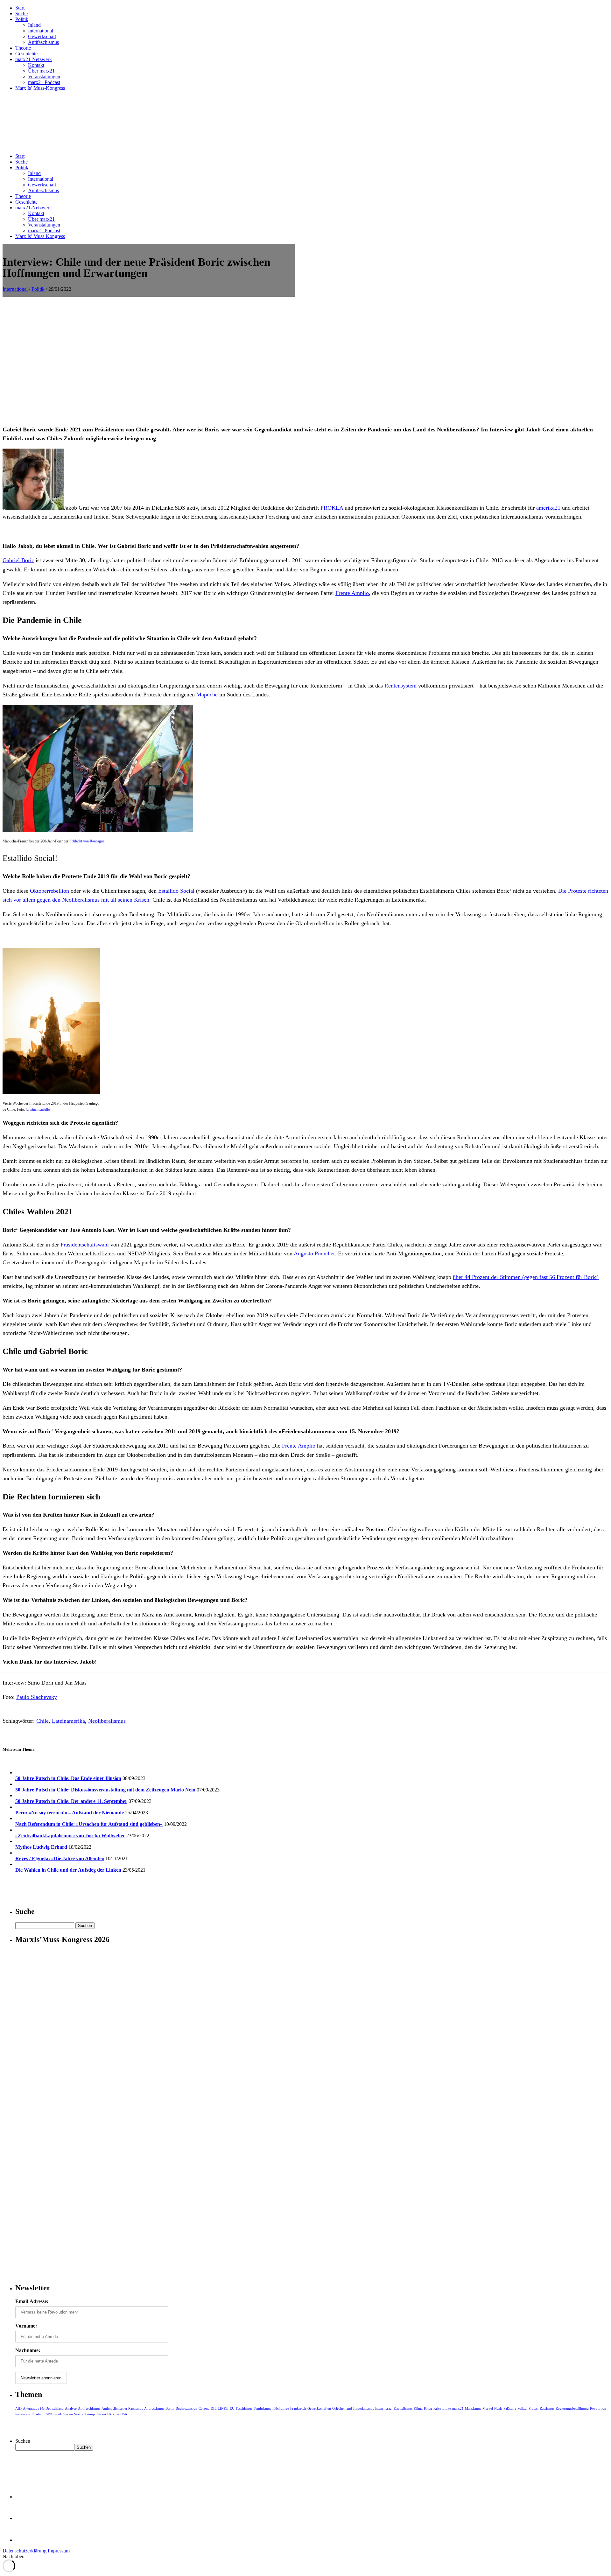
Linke (447, 2408)
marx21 (458, 2408)
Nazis (498, 2408)
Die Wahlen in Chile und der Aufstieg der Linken (68, 1870)
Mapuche (207, 695)
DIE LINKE (220, 2408)
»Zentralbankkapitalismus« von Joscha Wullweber (70, 1836)
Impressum (59, 2551)
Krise (437, 2408)
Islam (379, 2408)
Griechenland (342, 2408)
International (41, 31)
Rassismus (547, 2408)
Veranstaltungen (44, 77)
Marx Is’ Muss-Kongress (40, 88)
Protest (534, 2408)
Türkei (101, 2414)
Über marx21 (41, 71)
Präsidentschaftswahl (85, 1245)
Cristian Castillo (38, 1109)
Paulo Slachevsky (37, 1697)
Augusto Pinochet (314, 1253)
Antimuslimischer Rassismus (122, 2408)
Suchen (23, 2441)
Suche (21, 14)
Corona (204, 2408)
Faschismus (244, 2408)
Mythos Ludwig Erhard (41, 1847)
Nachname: (28, 2350)
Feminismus (262, 2408)
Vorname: (26, 2326)
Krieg (428, 2408)
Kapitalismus (403, 2408)
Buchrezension (186, 2408)
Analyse (71, 2408)
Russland (38, 2414)
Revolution (598, 2408)
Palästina (510, 2408)
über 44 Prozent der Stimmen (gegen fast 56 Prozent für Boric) (526, 1277)
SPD (49, 2414)
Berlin (170, 2408)
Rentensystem (400, 686)
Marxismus (473, 2408)
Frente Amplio (352, 593)
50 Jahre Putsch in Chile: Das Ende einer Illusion (68, 1778)
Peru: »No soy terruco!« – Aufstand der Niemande (70, 1813)
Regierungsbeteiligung (572, 2408)
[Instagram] (25, 2540)
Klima (418, 2408)
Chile (42, 1721)
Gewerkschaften (319, 2408)
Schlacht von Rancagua (87, 841)
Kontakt (36, 65)
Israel (388, 2408)
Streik (58, 2414)
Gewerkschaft (42, 36)
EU (232, 2408)
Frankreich (298, 2408)
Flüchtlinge (281, 2408)
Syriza (79, 2414)
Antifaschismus (43, 42)
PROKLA (332, 508)
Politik (22, 19)
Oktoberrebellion (49, 891)
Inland (34, 25)
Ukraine (113, 2414)
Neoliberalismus (107, 1721)
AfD (18, 2408)
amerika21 (548, 508)
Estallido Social (176, 891)
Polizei (522, 2408)
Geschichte (26, 54)
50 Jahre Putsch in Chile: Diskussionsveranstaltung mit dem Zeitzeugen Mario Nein (105, 1790)
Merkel (488, 2408)
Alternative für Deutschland (43, 2408)
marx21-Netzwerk (34, 59)
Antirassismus (154, 2408)
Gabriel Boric (18, 560)
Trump (90, 2414)
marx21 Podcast (44, 82)
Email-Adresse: (32, 2301)
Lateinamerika (68, 1721)
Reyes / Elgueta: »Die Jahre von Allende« (60, 1858)
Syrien (68, 2414)
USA (124, 2414)
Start (20, 8)
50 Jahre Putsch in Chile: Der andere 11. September (71, 1801)
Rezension (23, 2414)
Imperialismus (364, 2408)
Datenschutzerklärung (25, 2551)
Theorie (23, 48)
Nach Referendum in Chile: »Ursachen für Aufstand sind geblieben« (89, 1824)
